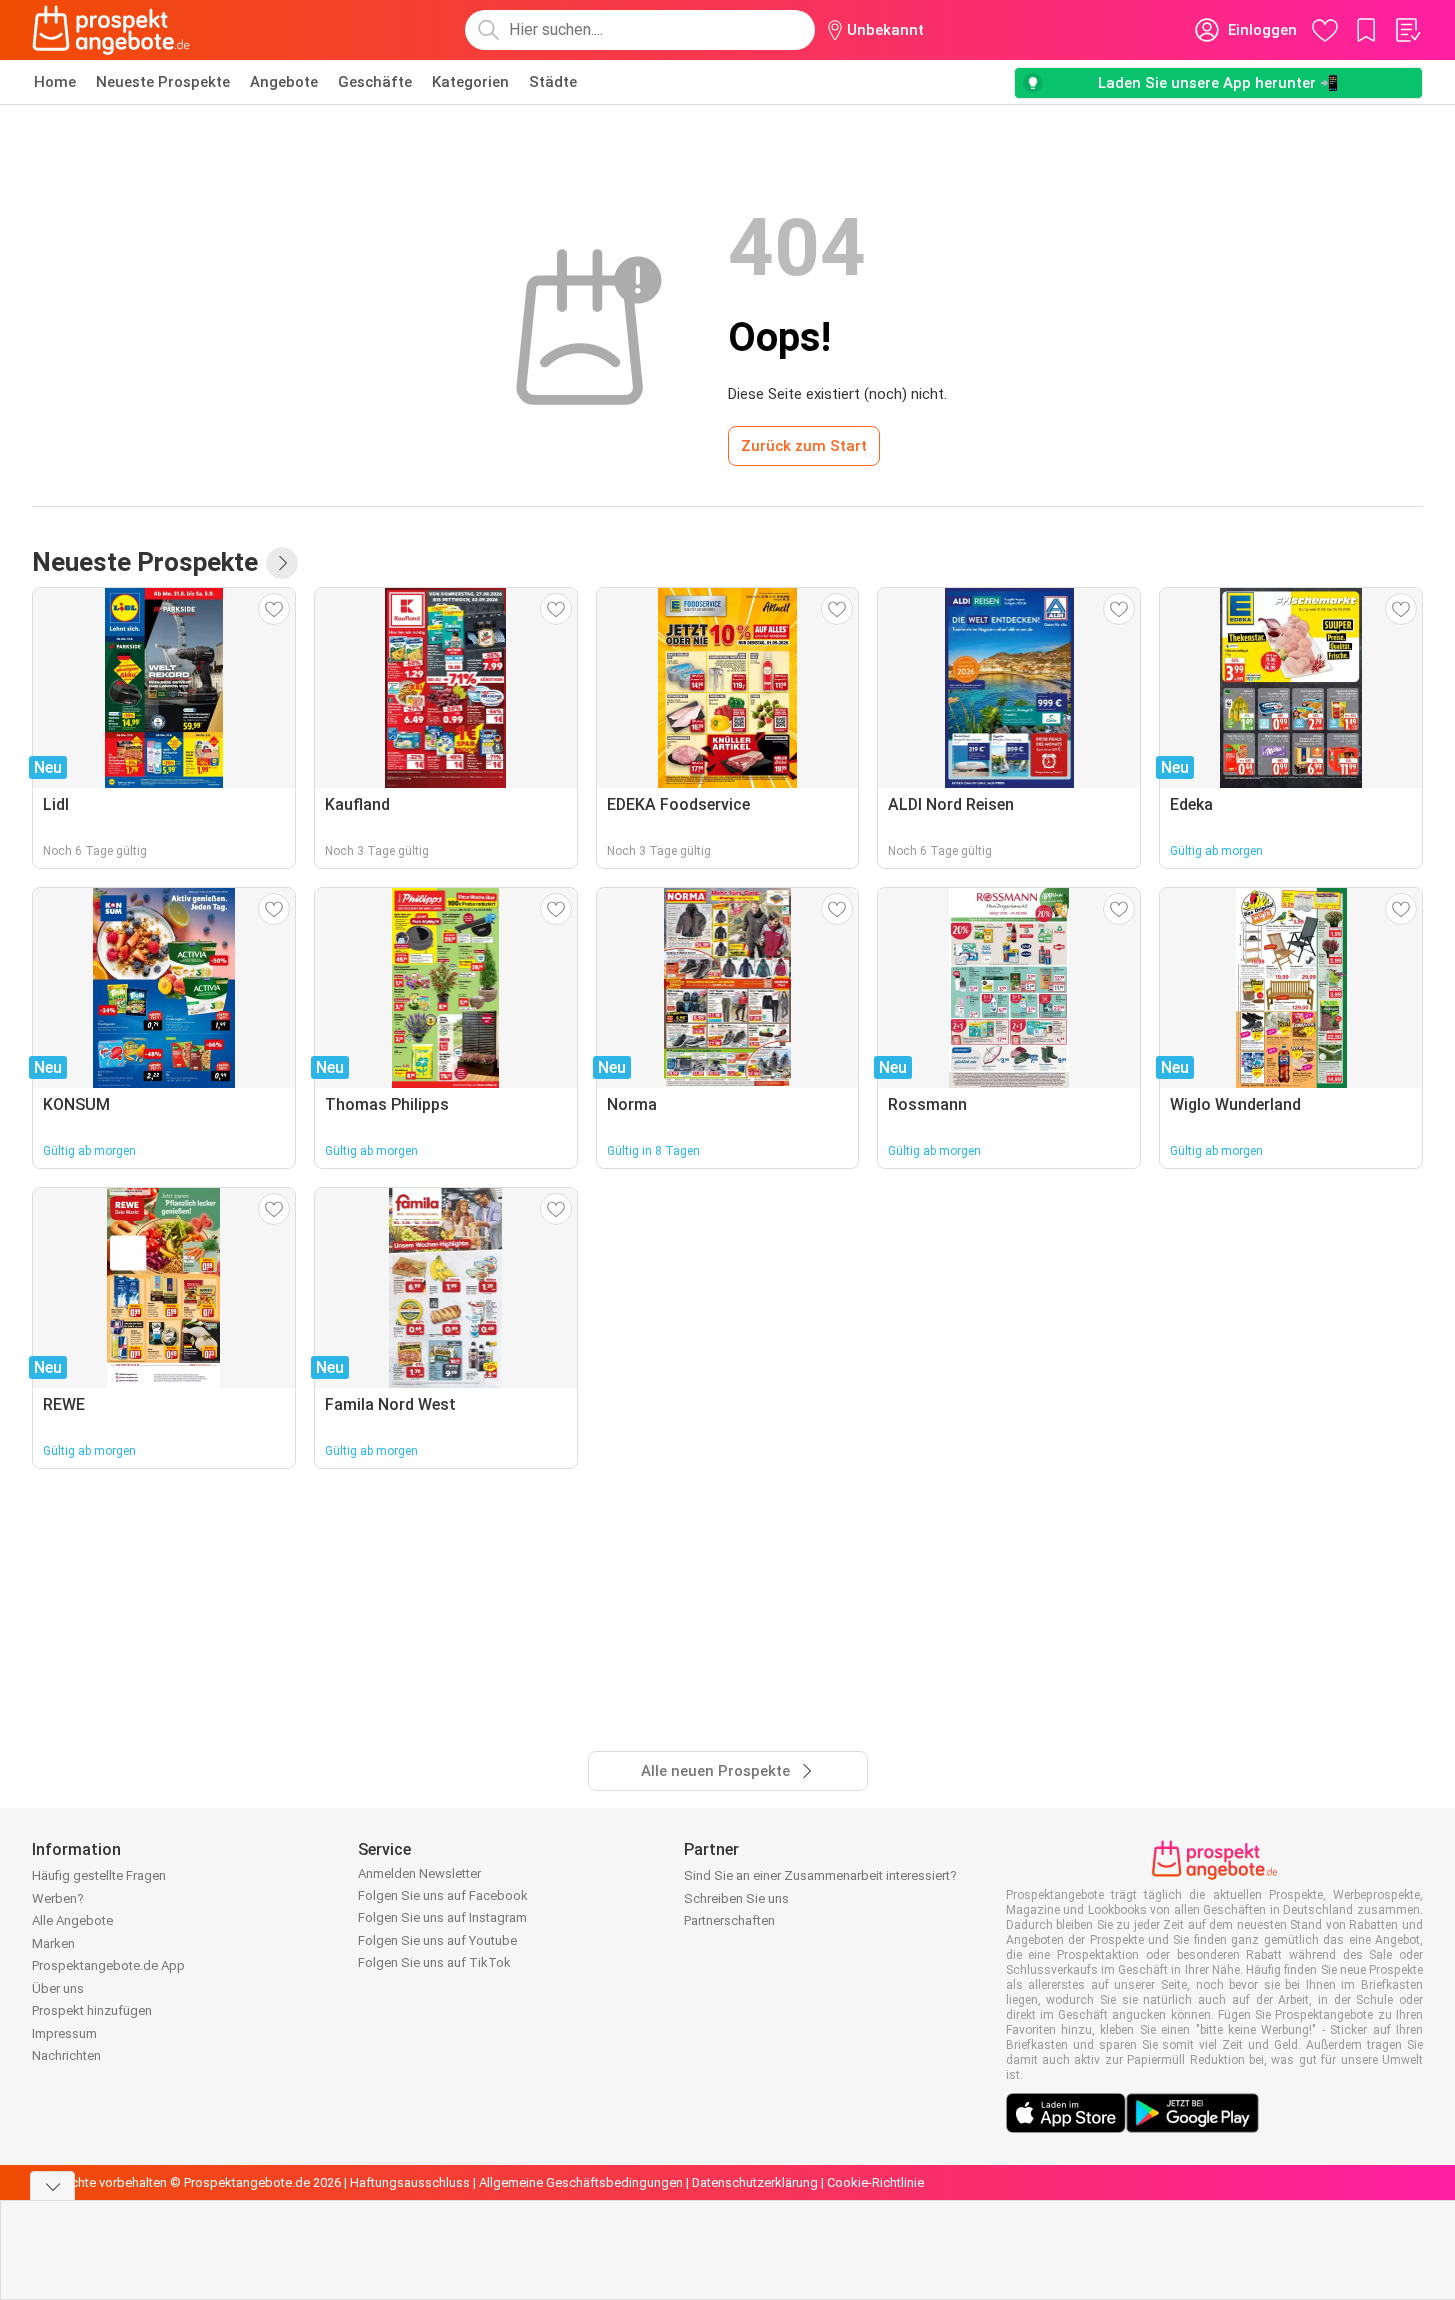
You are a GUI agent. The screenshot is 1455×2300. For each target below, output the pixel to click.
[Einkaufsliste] (1407, 30)
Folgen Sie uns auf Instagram (442, 1917)
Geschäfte (375, 82)
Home (55, 82)
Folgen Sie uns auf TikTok (434, 1962)
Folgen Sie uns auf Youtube (437, 1940)
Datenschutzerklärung (755, 2182)
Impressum (64, 2033)
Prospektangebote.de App (108, 1965)
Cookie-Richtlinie (875, 2182)
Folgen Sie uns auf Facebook (443, 1895)
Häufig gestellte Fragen (99, 1875)
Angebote (284, 82)
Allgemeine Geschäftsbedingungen (581, 2182)
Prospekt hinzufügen (92, 2010)
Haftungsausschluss (410, 2182)
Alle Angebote (72, 1920)
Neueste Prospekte (163, 82)
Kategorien (470, 82)
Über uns (58, 1988)
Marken (53, 1943)
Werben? (58, 1898)
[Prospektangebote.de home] (111, 30)
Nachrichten (66, 2055)
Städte (553, 82)
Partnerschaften (729, 1920)
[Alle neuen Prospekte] (282, 563)
